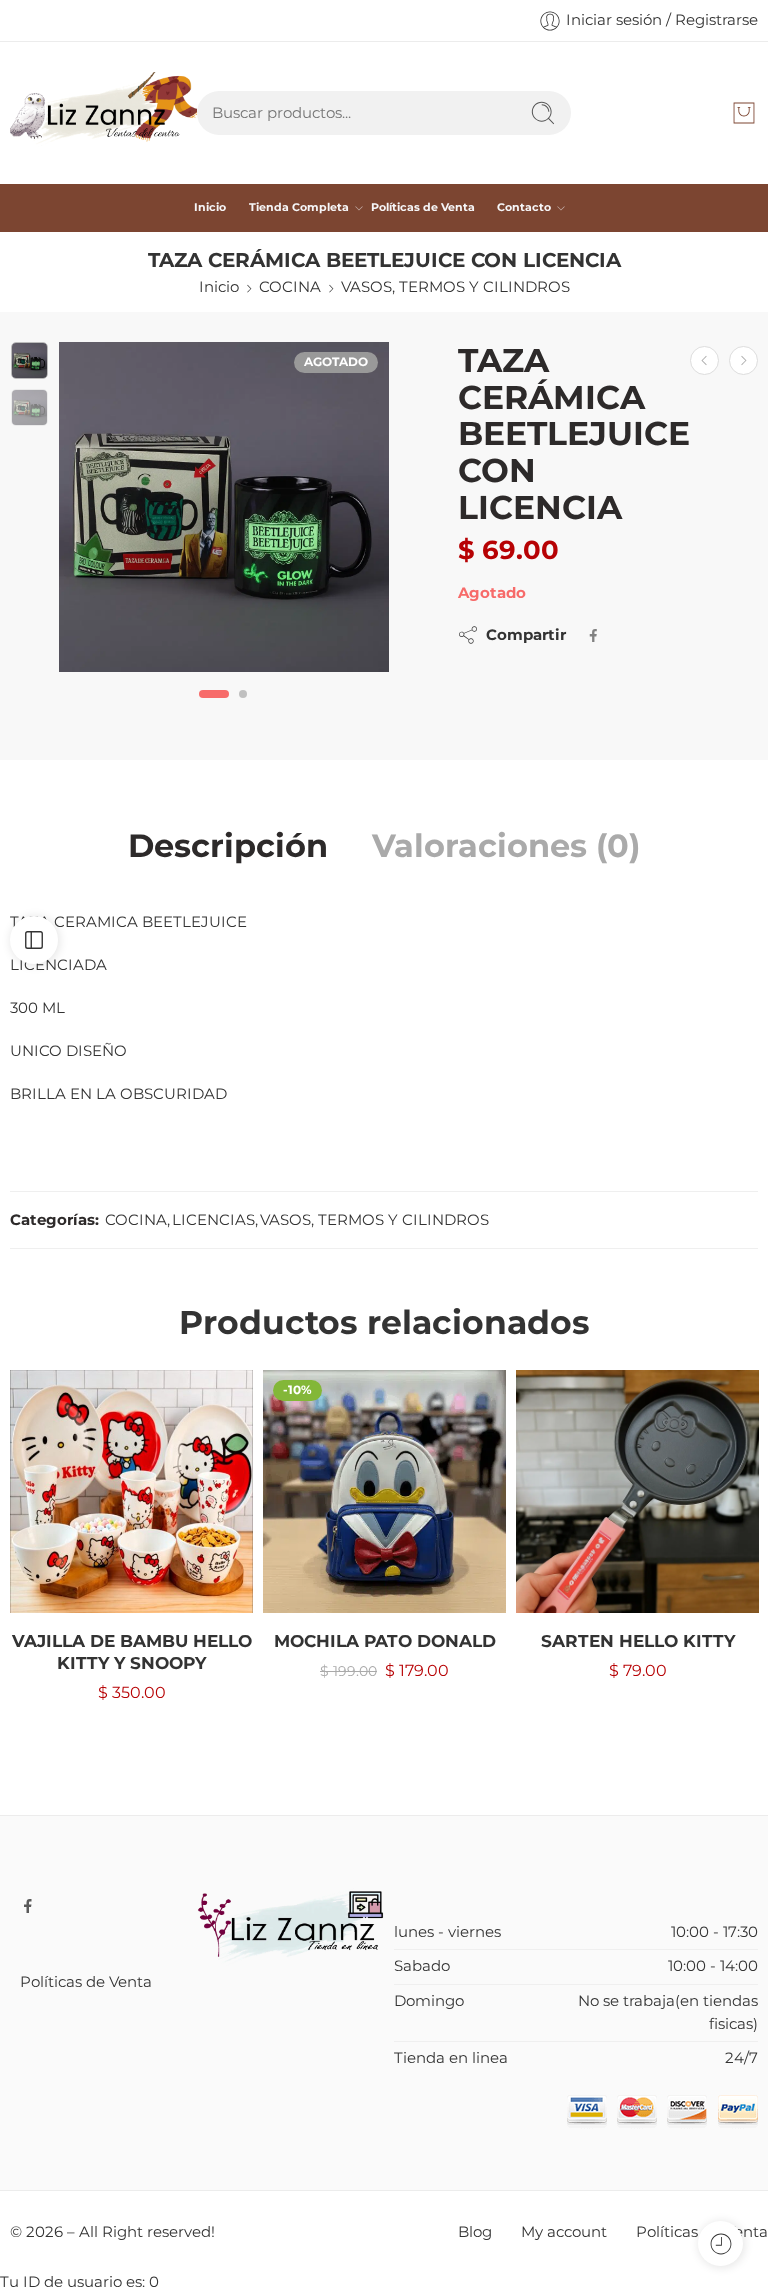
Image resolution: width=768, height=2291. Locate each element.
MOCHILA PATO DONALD (385, 1641)
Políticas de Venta (423, 207)
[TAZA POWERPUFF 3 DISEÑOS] (704, 360)
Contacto (524, 207)
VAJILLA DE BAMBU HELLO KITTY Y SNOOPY (132, 1652)
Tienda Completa (299, 207)
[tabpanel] (224, 512)
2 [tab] (243, 710)
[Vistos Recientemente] (720, 2243)
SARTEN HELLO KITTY (638, 1641)
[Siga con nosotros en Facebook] (28, 1906)
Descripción (228, 846)
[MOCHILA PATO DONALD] (384, 1491)
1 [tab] (214, 710)
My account (564, 2232)
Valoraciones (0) (506, 846)
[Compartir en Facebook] (593, 635)
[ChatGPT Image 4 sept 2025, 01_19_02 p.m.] (224, 507)
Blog (475, 2232)
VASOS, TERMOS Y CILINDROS (455, 287)
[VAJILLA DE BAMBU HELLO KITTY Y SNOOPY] (131, 1491)
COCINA (290, 287)
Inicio (210, 207)
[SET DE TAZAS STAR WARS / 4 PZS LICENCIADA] (743, 360)
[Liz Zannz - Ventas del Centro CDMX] (103, 113)
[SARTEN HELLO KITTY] (637, 1491)
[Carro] (744, 113)
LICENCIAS (213, 1220)
